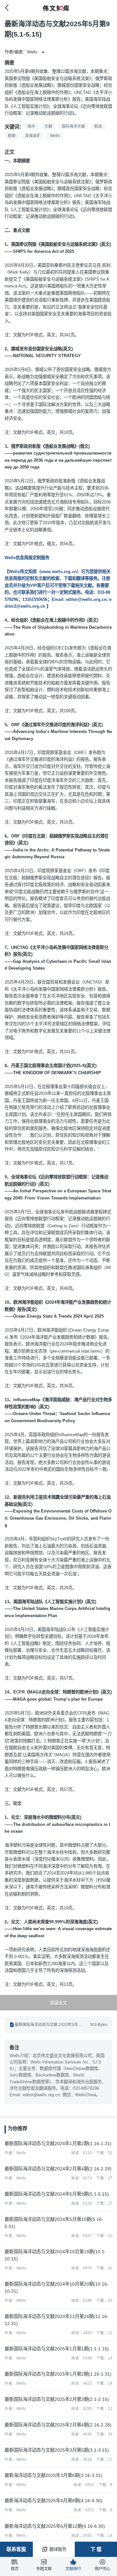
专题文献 (44, 2569)
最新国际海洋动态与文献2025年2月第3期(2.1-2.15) (57, 2399)
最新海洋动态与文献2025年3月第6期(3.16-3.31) (53, 2475)
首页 (15, 2569)
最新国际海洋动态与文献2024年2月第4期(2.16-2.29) (58, 2169)
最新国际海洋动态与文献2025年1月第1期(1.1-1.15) (57, 2349)
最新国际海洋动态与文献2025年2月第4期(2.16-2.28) (58, 2425)
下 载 (96, 2549)
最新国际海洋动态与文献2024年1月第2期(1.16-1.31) (58, 2143)
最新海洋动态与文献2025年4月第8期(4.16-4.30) (53, 2501)
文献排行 (73, 2569)
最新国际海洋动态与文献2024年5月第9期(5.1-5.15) (57, 2194)
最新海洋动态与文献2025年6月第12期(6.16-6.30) (55, 2526)
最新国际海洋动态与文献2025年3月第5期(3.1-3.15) (57, 2450)
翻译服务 (58, 2549)
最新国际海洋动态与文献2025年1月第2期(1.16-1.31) (58, 2374)
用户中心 (102, 2569)
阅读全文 (58, 2003)
